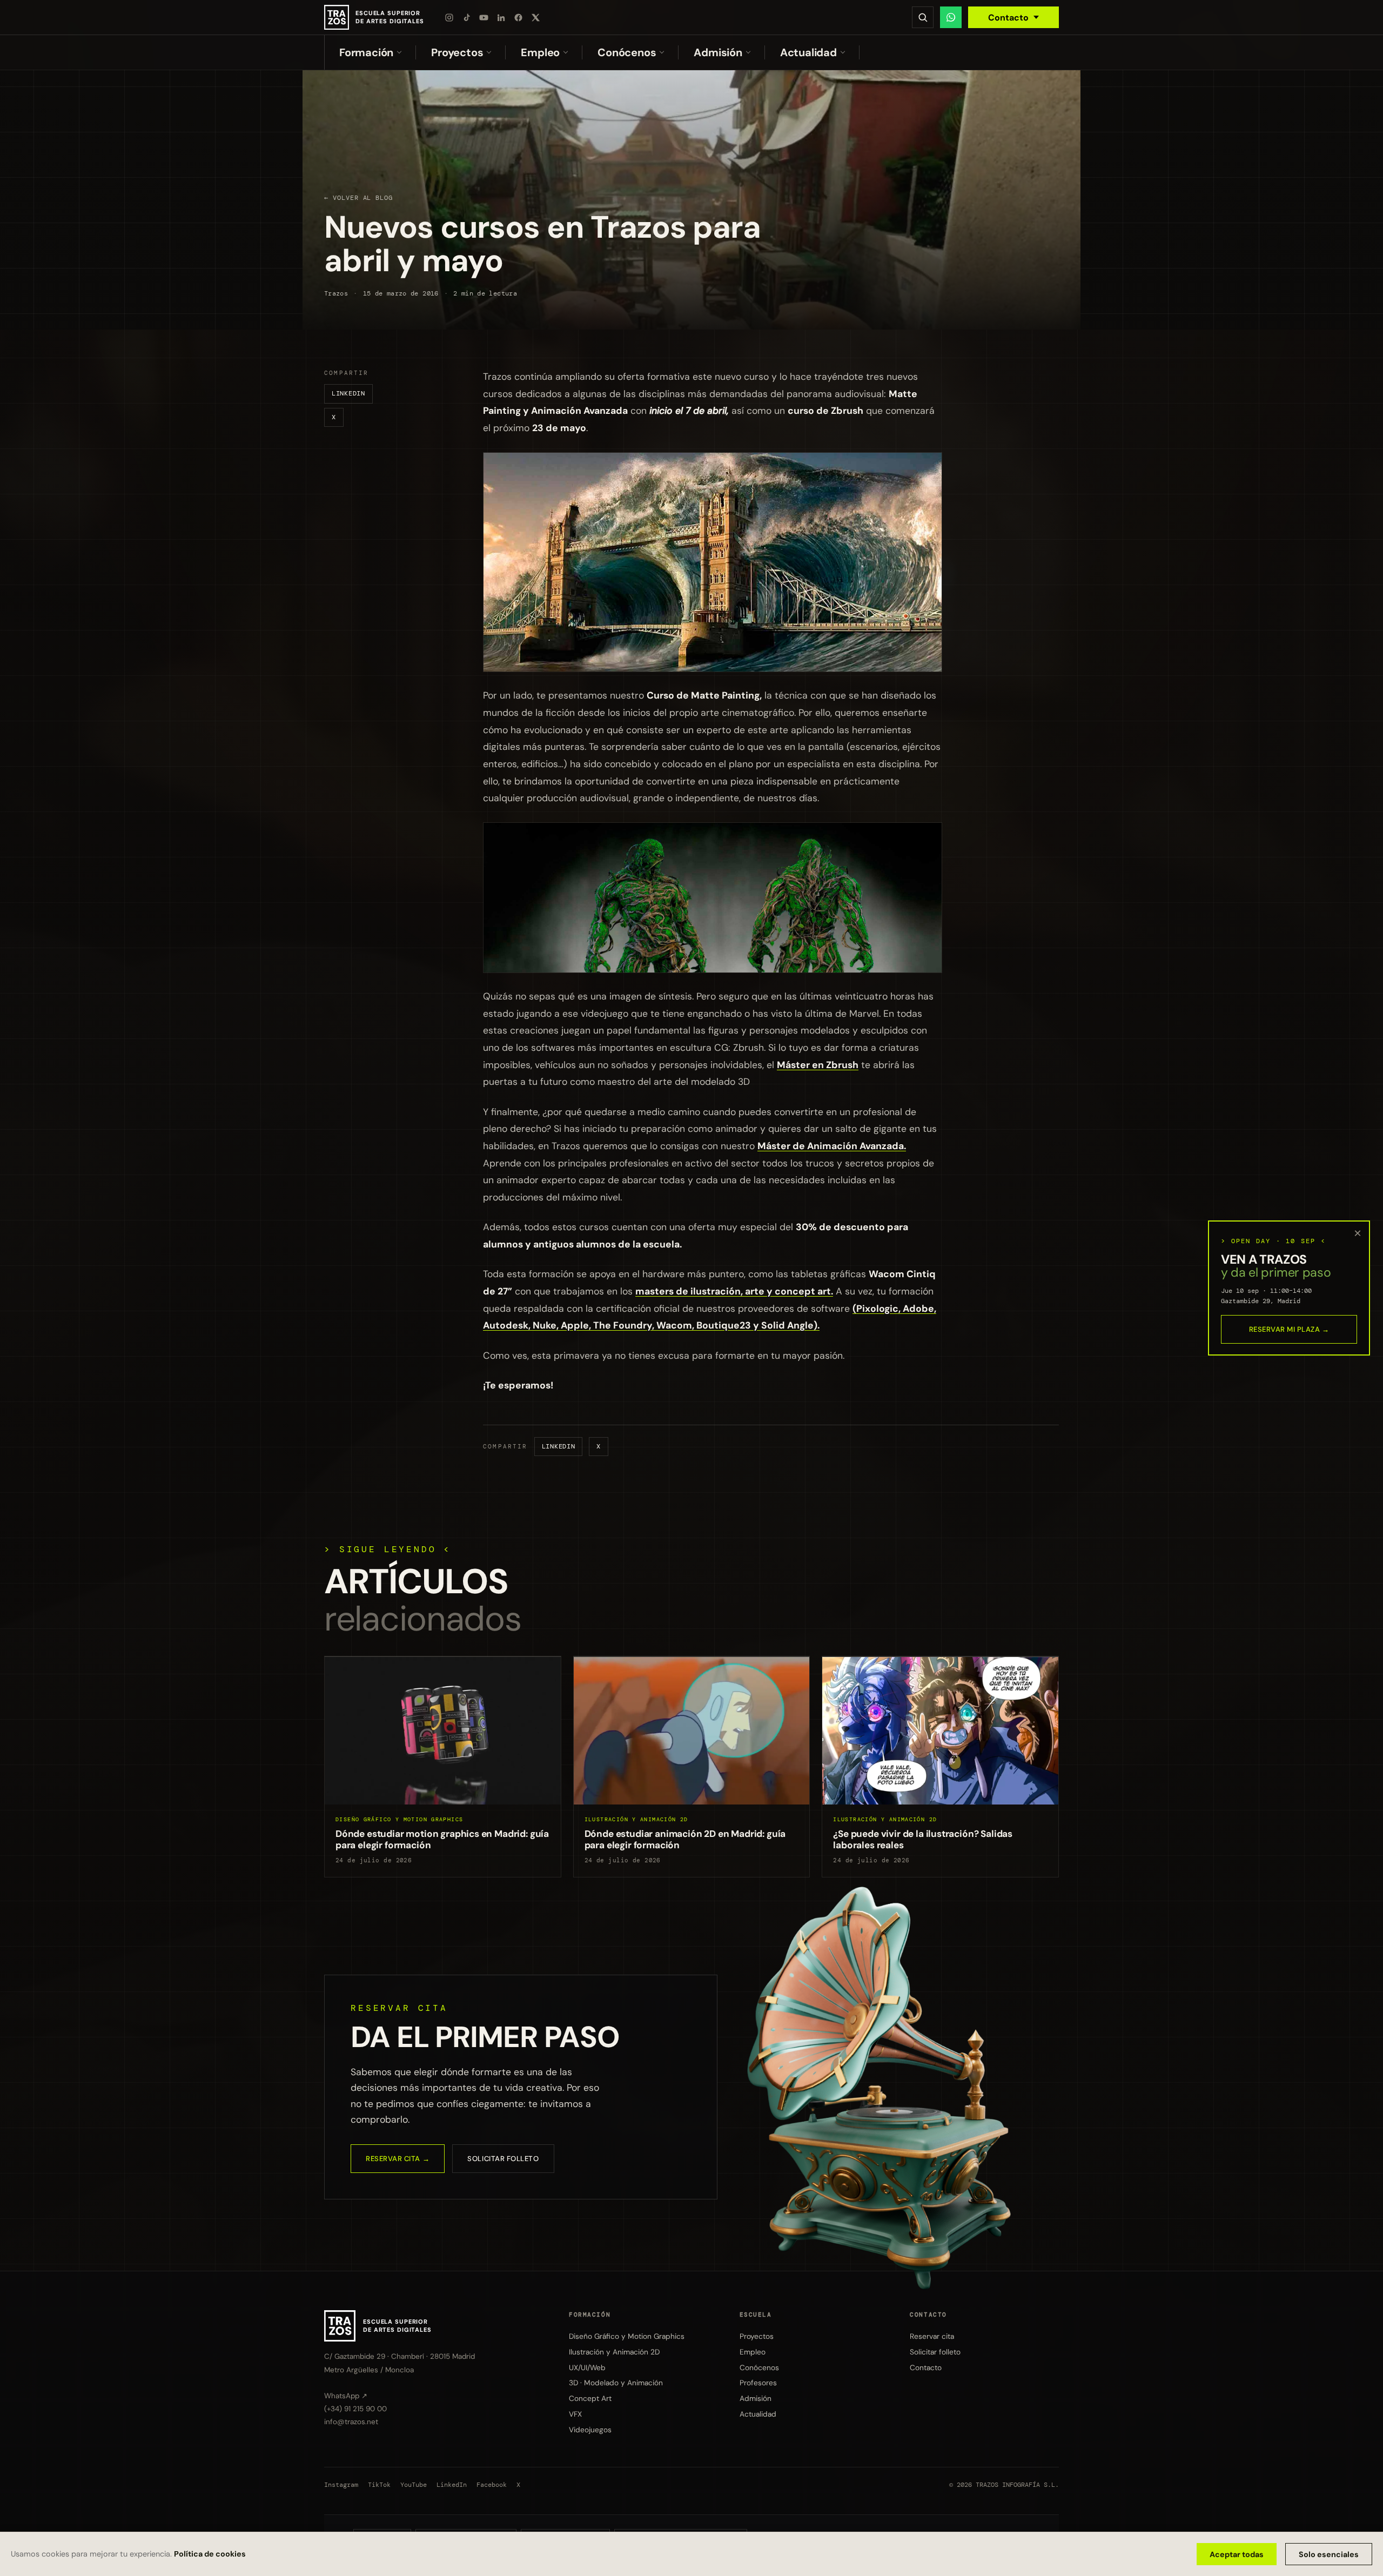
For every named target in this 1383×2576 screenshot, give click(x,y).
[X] (536, 17)
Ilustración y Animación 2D (614, 2352)
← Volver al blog (358, 198)
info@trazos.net (351, 2422)
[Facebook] (519, 17)
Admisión (718, 52)
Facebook (492, 2485)
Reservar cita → (398, 2159)
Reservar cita (932, 2336)
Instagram (341, 2485)
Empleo (540, 52)
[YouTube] (484, 17)
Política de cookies (210, 2554)
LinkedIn (348, 393)
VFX (575, 2414)
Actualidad (808, 52)
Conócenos (627, 52)
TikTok (379, 2485)
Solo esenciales (1329, 2554)
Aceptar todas (1237, 2554)
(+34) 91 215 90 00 (355, 2409)
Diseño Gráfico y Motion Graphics (627, 2336)
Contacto (1008, 18)
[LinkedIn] (501, 17)
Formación (366, 52)
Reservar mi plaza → (1289, 1329)
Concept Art (590, 2398)
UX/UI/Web (587, 2367)
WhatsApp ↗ (346, 2396)
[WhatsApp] (951, 17)
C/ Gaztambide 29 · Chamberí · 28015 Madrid (400, 2356)
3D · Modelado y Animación (616, 2383)
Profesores (758, 2383)
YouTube (414, 2485)
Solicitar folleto (503, 2159)
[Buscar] (923, 17)
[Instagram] (449, 17)
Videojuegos (590, 2430)
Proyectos (457, 52)
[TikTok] (467, 17)
